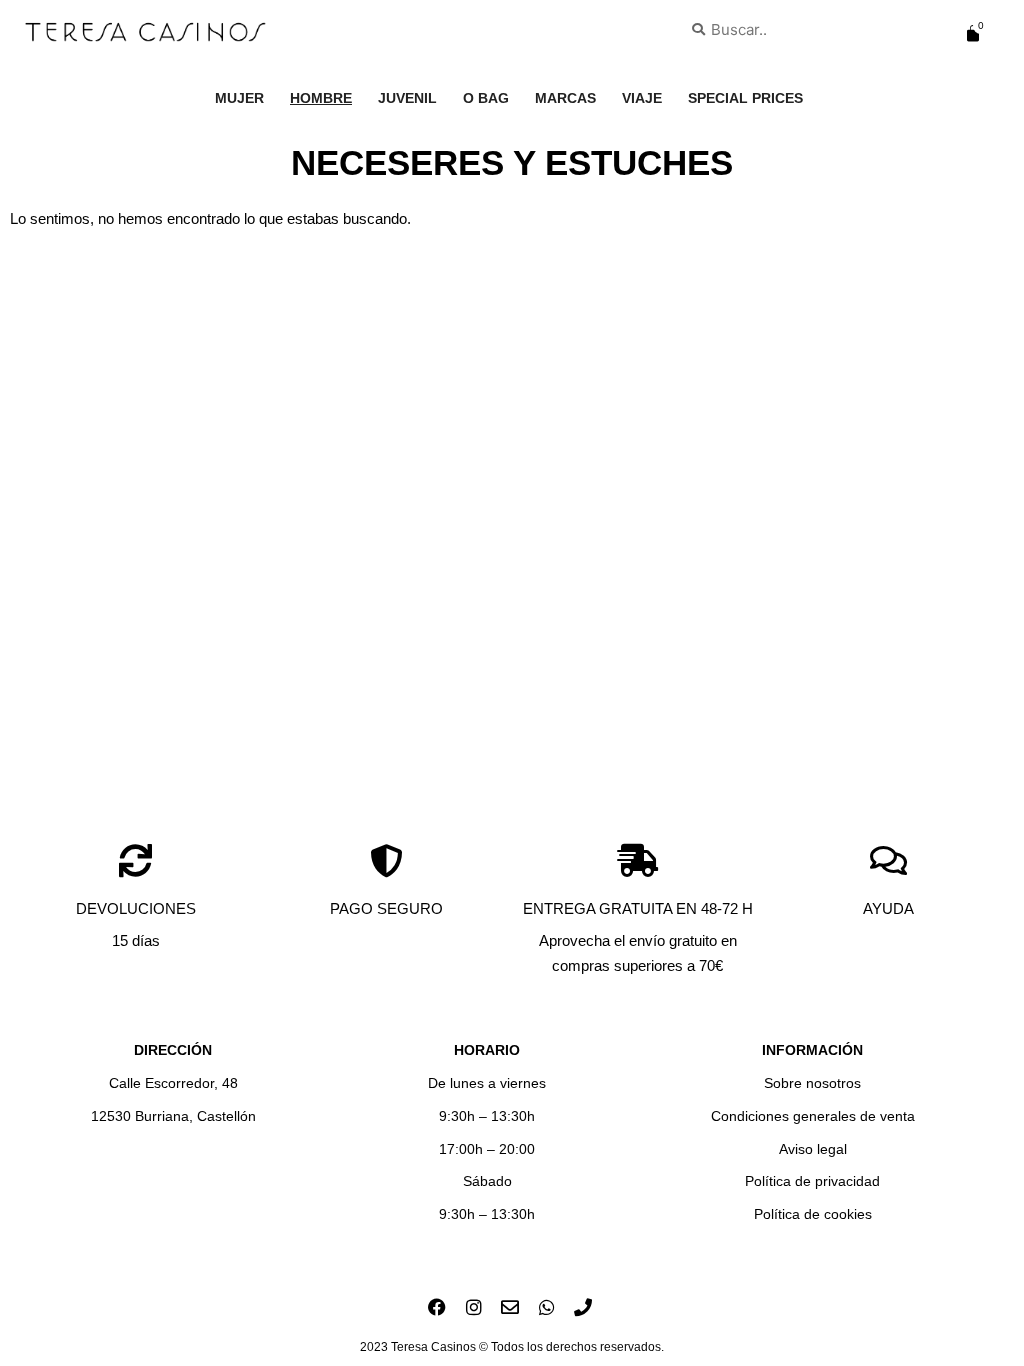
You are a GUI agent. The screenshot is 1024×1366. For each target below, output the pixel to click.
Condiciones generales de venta (813, 1116)
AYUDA (888, 908)
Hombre (321, 98)
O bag (486, 98)
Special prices (745, 98)
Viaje (642, 98)
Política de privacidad (812, 1181)
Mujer (239, 98)
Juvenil (407, 98)
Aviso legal (813, 1149)
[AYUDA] (888, 860)
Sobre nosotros (812, 1083)
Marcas (565, 98)
